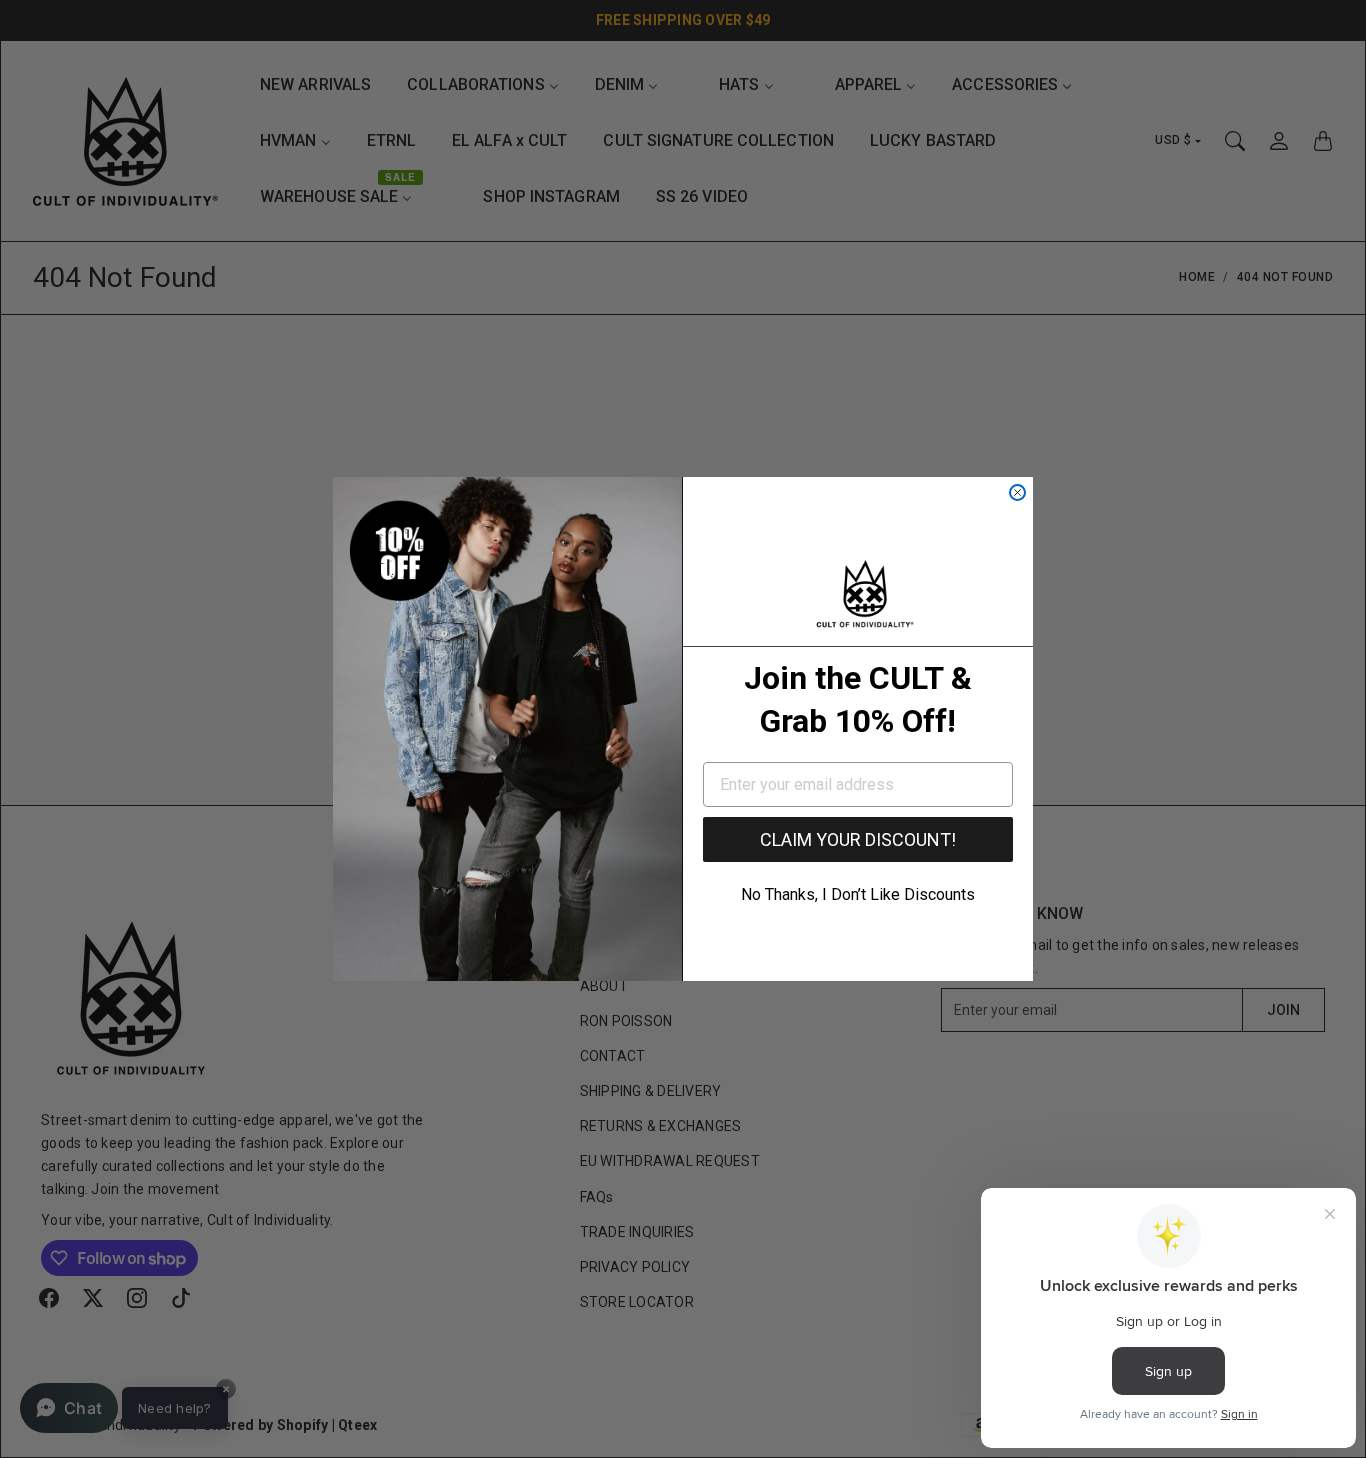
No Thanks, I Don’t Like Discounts (858, 894)
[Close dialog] (1017, 492)
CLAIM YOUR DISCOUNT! (858, 839)
